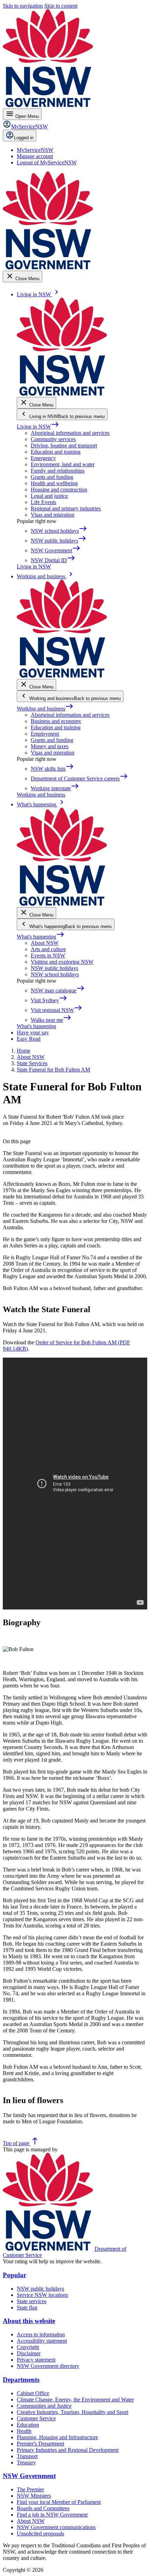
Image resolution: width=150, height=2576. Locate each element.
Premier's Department (40, 2444)
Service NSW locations (42, 2295)
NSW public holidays (54, 968)
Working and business (45, 709)
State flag (27, 2308)
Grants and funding (52, 477)
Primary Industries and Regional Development (68, 2450)
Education (28, 2425)
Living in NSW (38, 427)
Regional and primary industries (66, 508)
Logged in (24, 138)
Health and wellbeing (54, 483)
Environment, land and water (63, 464)
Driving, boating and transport (64, 445)
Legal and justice (49, 496)
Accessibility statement (42, 2341)
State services (32, 2301)
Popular (14, 2275)
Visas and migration (52, 515)
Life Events (43, 502)
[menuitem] (35, 150)
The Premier (30, 2489)
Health (24, 2431)
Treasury (26, 2462)
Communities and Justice (44, 2406)
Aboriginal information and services (70, 433)
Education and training (56, 452)
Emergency (43, 458)
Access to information (41, 2334)
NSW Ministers (34, 2496)
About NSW (45, 943)
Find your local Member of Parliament (59, 2502)
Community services (53, 439)
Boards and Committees (43, 2508)
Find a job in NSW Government (52, 2515)
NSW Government (29, 2476)
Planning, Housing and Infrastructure (57, 2437)
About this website (29, 2321)
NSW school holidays (55, 974)
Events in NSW (48, 956)
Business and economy (56, 721)
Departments (21, 2380)
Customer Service (36, 2418)
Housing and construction (59, 490)
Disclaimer (29, 2353)
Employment (45, 734)
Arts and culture (48, 949)
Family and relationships (58, 471)
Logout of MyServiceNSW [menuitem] (47, 162)
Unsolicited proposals (40, 2533)
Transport (27, 2456)
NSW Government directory (48, 2366)
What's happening (41, 937)
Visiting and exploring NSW (62, 962)
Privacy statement (36, 2360)
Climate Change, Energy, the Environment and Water (75, 2400)
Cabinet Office (33, 2393)
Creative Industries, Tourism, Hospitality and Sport (73, 2412)
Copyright (28, 2347)
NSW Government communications (56, 2527)
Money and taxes (50, 746)
